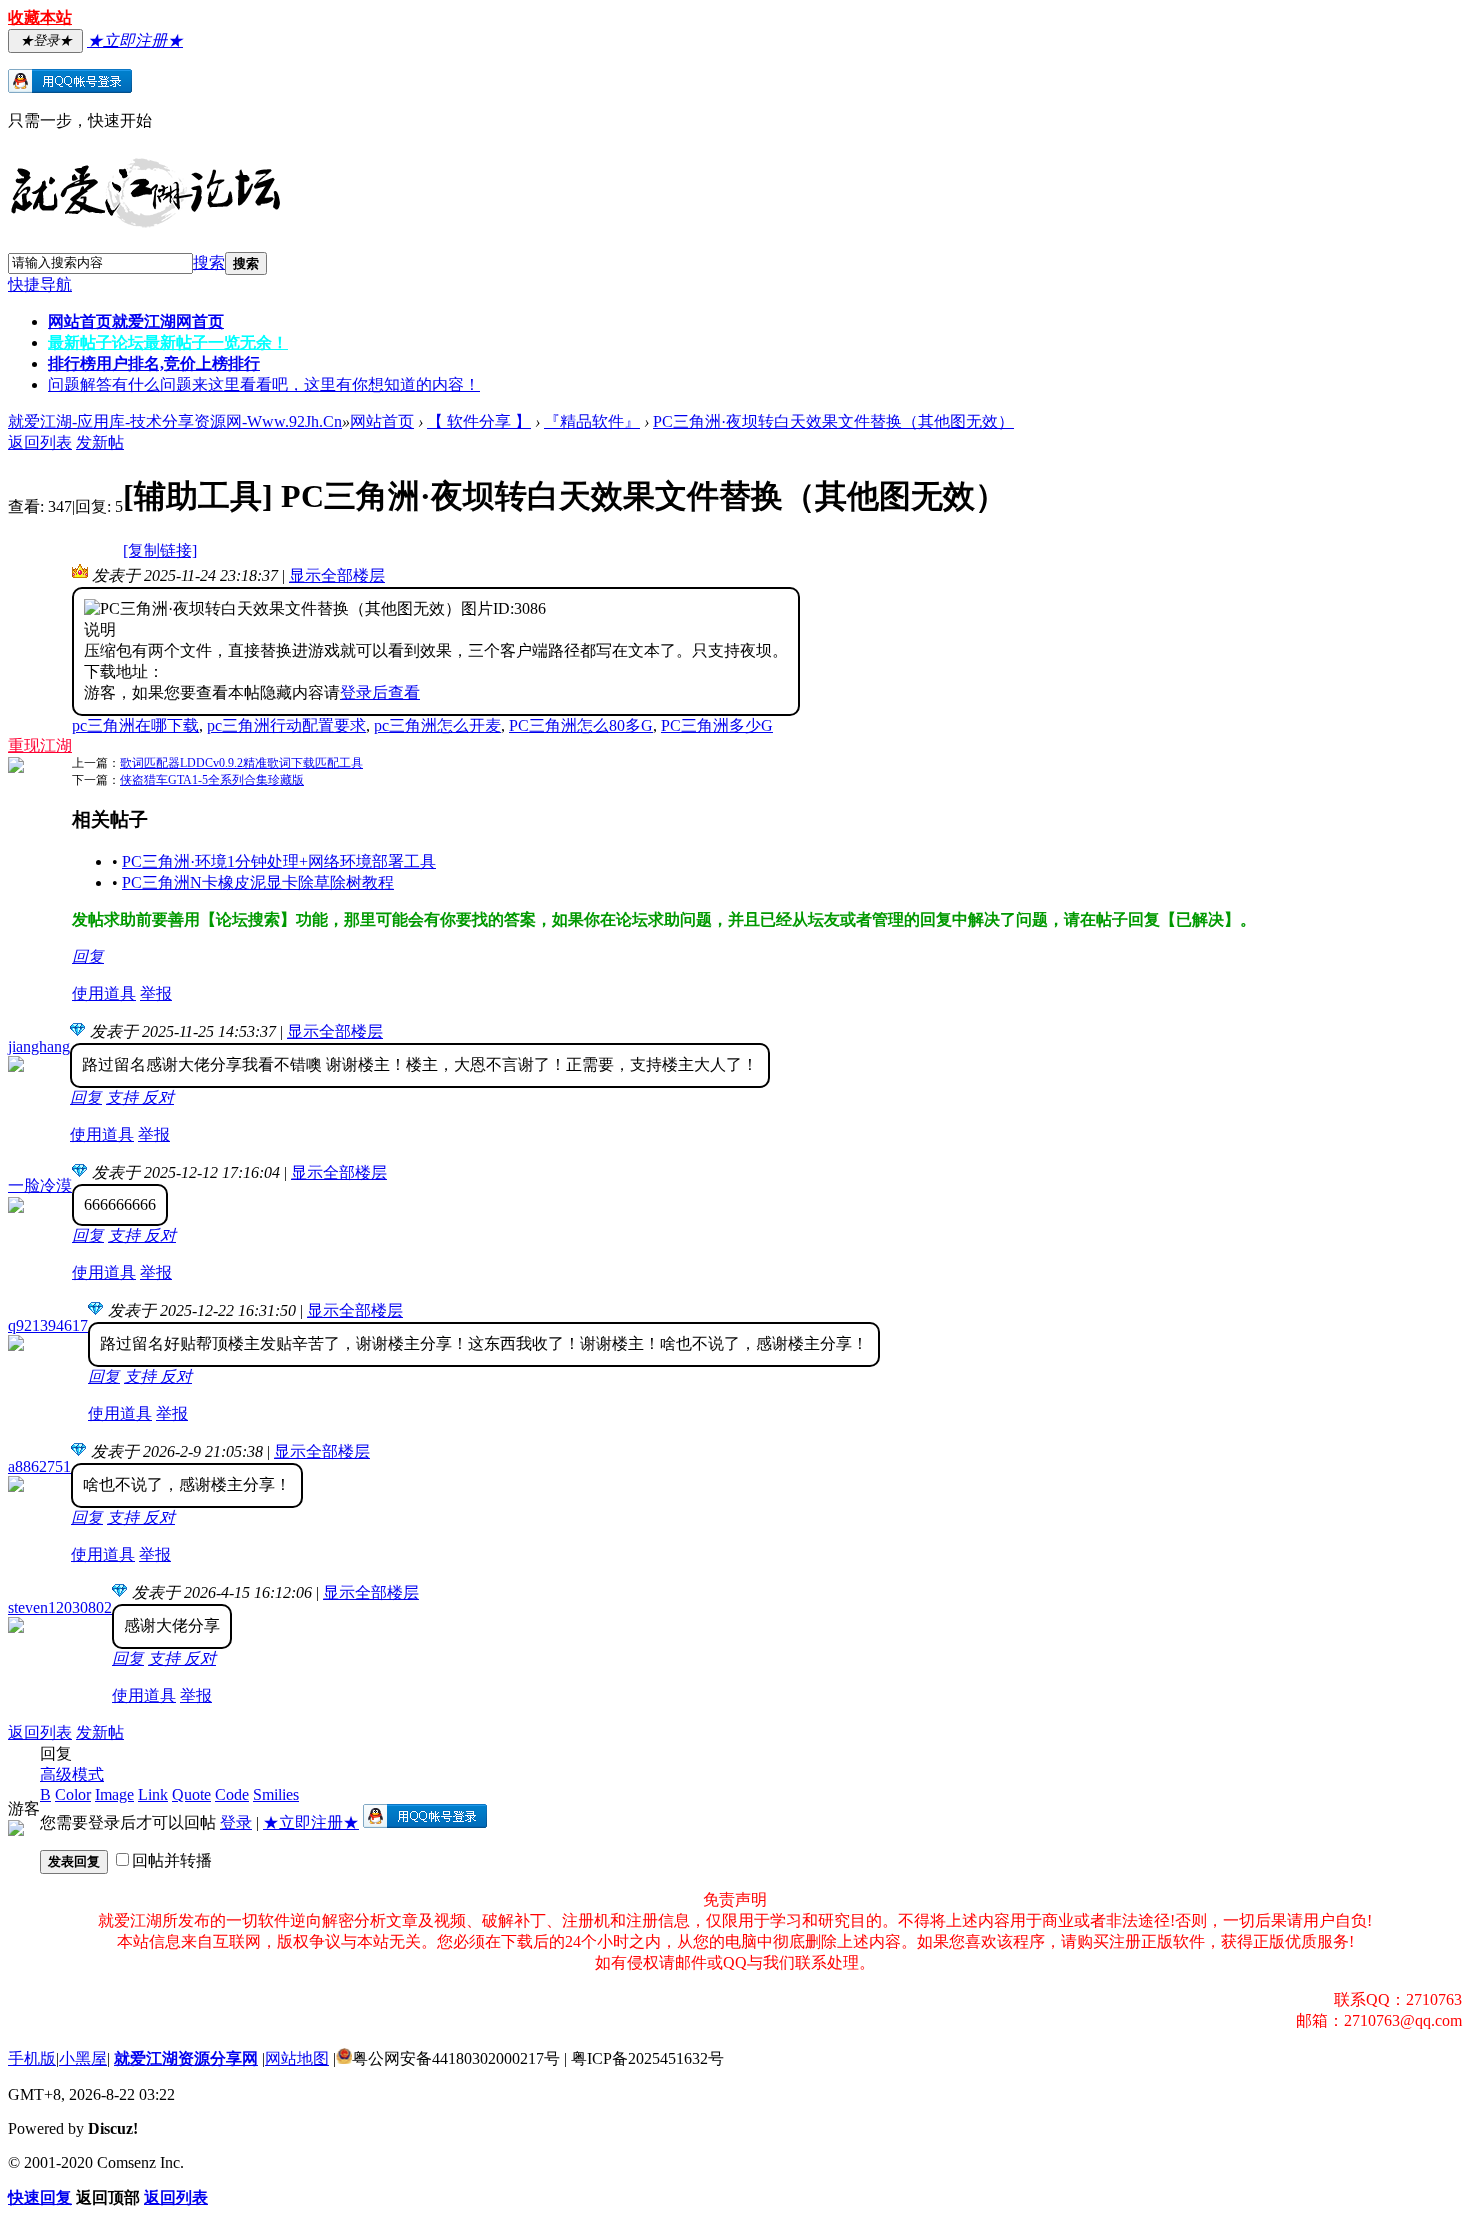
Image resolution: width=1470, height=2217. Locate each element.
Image (114, 1794)
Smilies (276, 1794)
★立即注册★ (311, 1822)
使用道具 (104, 993)
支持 (124, 1097)
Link (153, 1794)
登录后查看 (380, 692)
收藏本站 (40, 17)
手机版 (32, 2058)
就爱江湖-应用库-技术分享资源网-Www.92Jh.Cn (175, 421)
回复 (88, 956)
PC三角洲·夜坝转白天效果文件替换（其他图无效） (833, 421)
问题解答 (264, 384)
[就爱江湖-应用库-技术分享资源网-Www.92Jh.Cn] (144, 224)
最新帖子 (168, 342)
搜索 (209, 262)
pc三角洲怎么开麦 (437, 725)
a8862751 (39, 1466)
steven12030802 (60, 1607)
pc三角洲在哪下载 (135, 725)
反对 (158, 1097)
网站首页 (136, 321)
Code (232, 1794)
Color (73, 1794)
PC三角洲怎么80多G (581, 725)
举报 (156, 993)
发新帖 (100, 442)
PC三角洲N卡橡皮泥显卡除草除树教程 (258, 882)
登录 (236, 1822)
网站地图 (297, 2058)
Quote (191, 1794)
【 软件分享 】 (479, 421)
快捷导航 (40, 284)
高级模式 (72, 1774)
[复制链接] (160, 550)
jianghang (39, 1046)
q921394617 (48, 1325)
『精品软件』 (592, 421)
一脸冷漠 (40, 1185)
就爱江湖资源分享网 (186, 2058)
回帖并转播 (172, 1860)
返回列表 (40, 442)
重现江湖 (40, 745)
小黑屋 (83, 2058)
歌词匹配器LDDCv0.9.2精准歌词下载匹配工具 (241, 763)
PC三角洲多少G (717, 725)
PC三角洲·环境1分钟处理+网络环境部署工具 (279, 861)
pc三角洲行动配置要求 (286, 725)
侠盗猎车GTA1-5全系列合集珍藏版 (212, 780)
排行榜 (154, 363)
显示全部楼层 (337, 575)
